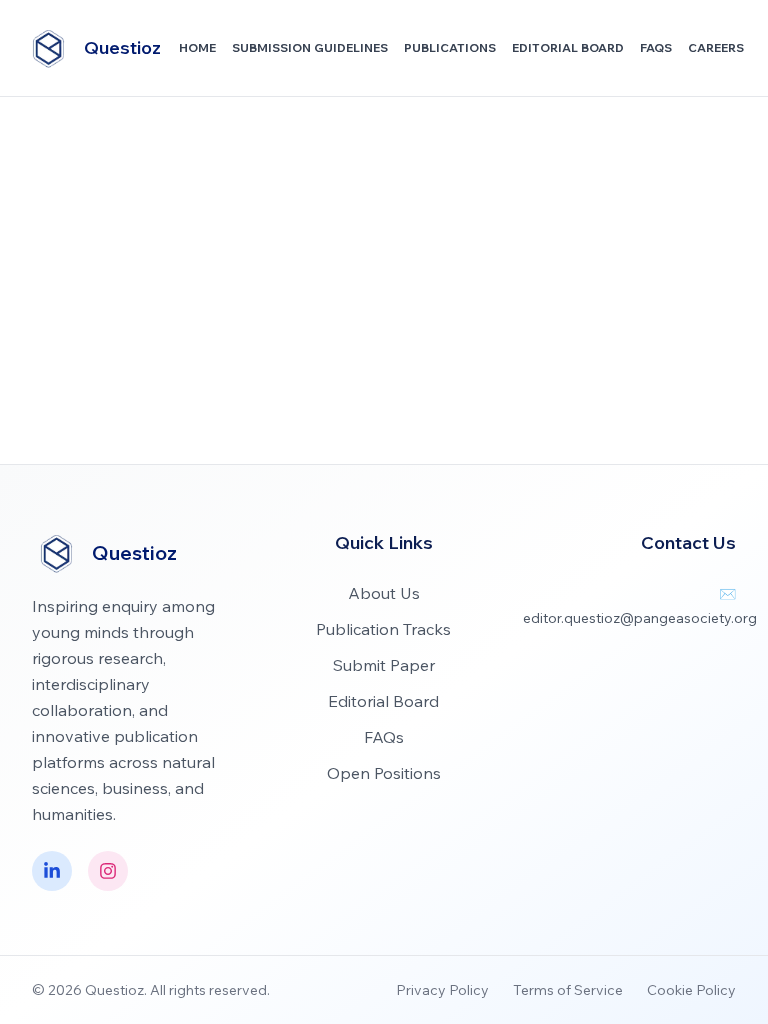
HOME (197, 47)
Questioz (122, 47)
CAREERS (716, 47)
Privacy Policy (442, 990)
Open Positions (384, 773)
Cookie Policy (691, 990)
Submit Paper (384, 665)
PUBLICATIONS (450, 47)
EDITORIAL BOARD (568, 47)
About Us (384, 593)
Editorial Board (383, 701)
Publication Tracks (383, 629)
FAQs (656, 47)
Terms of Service (568, 990)
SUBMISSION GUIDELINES (310, 47)
